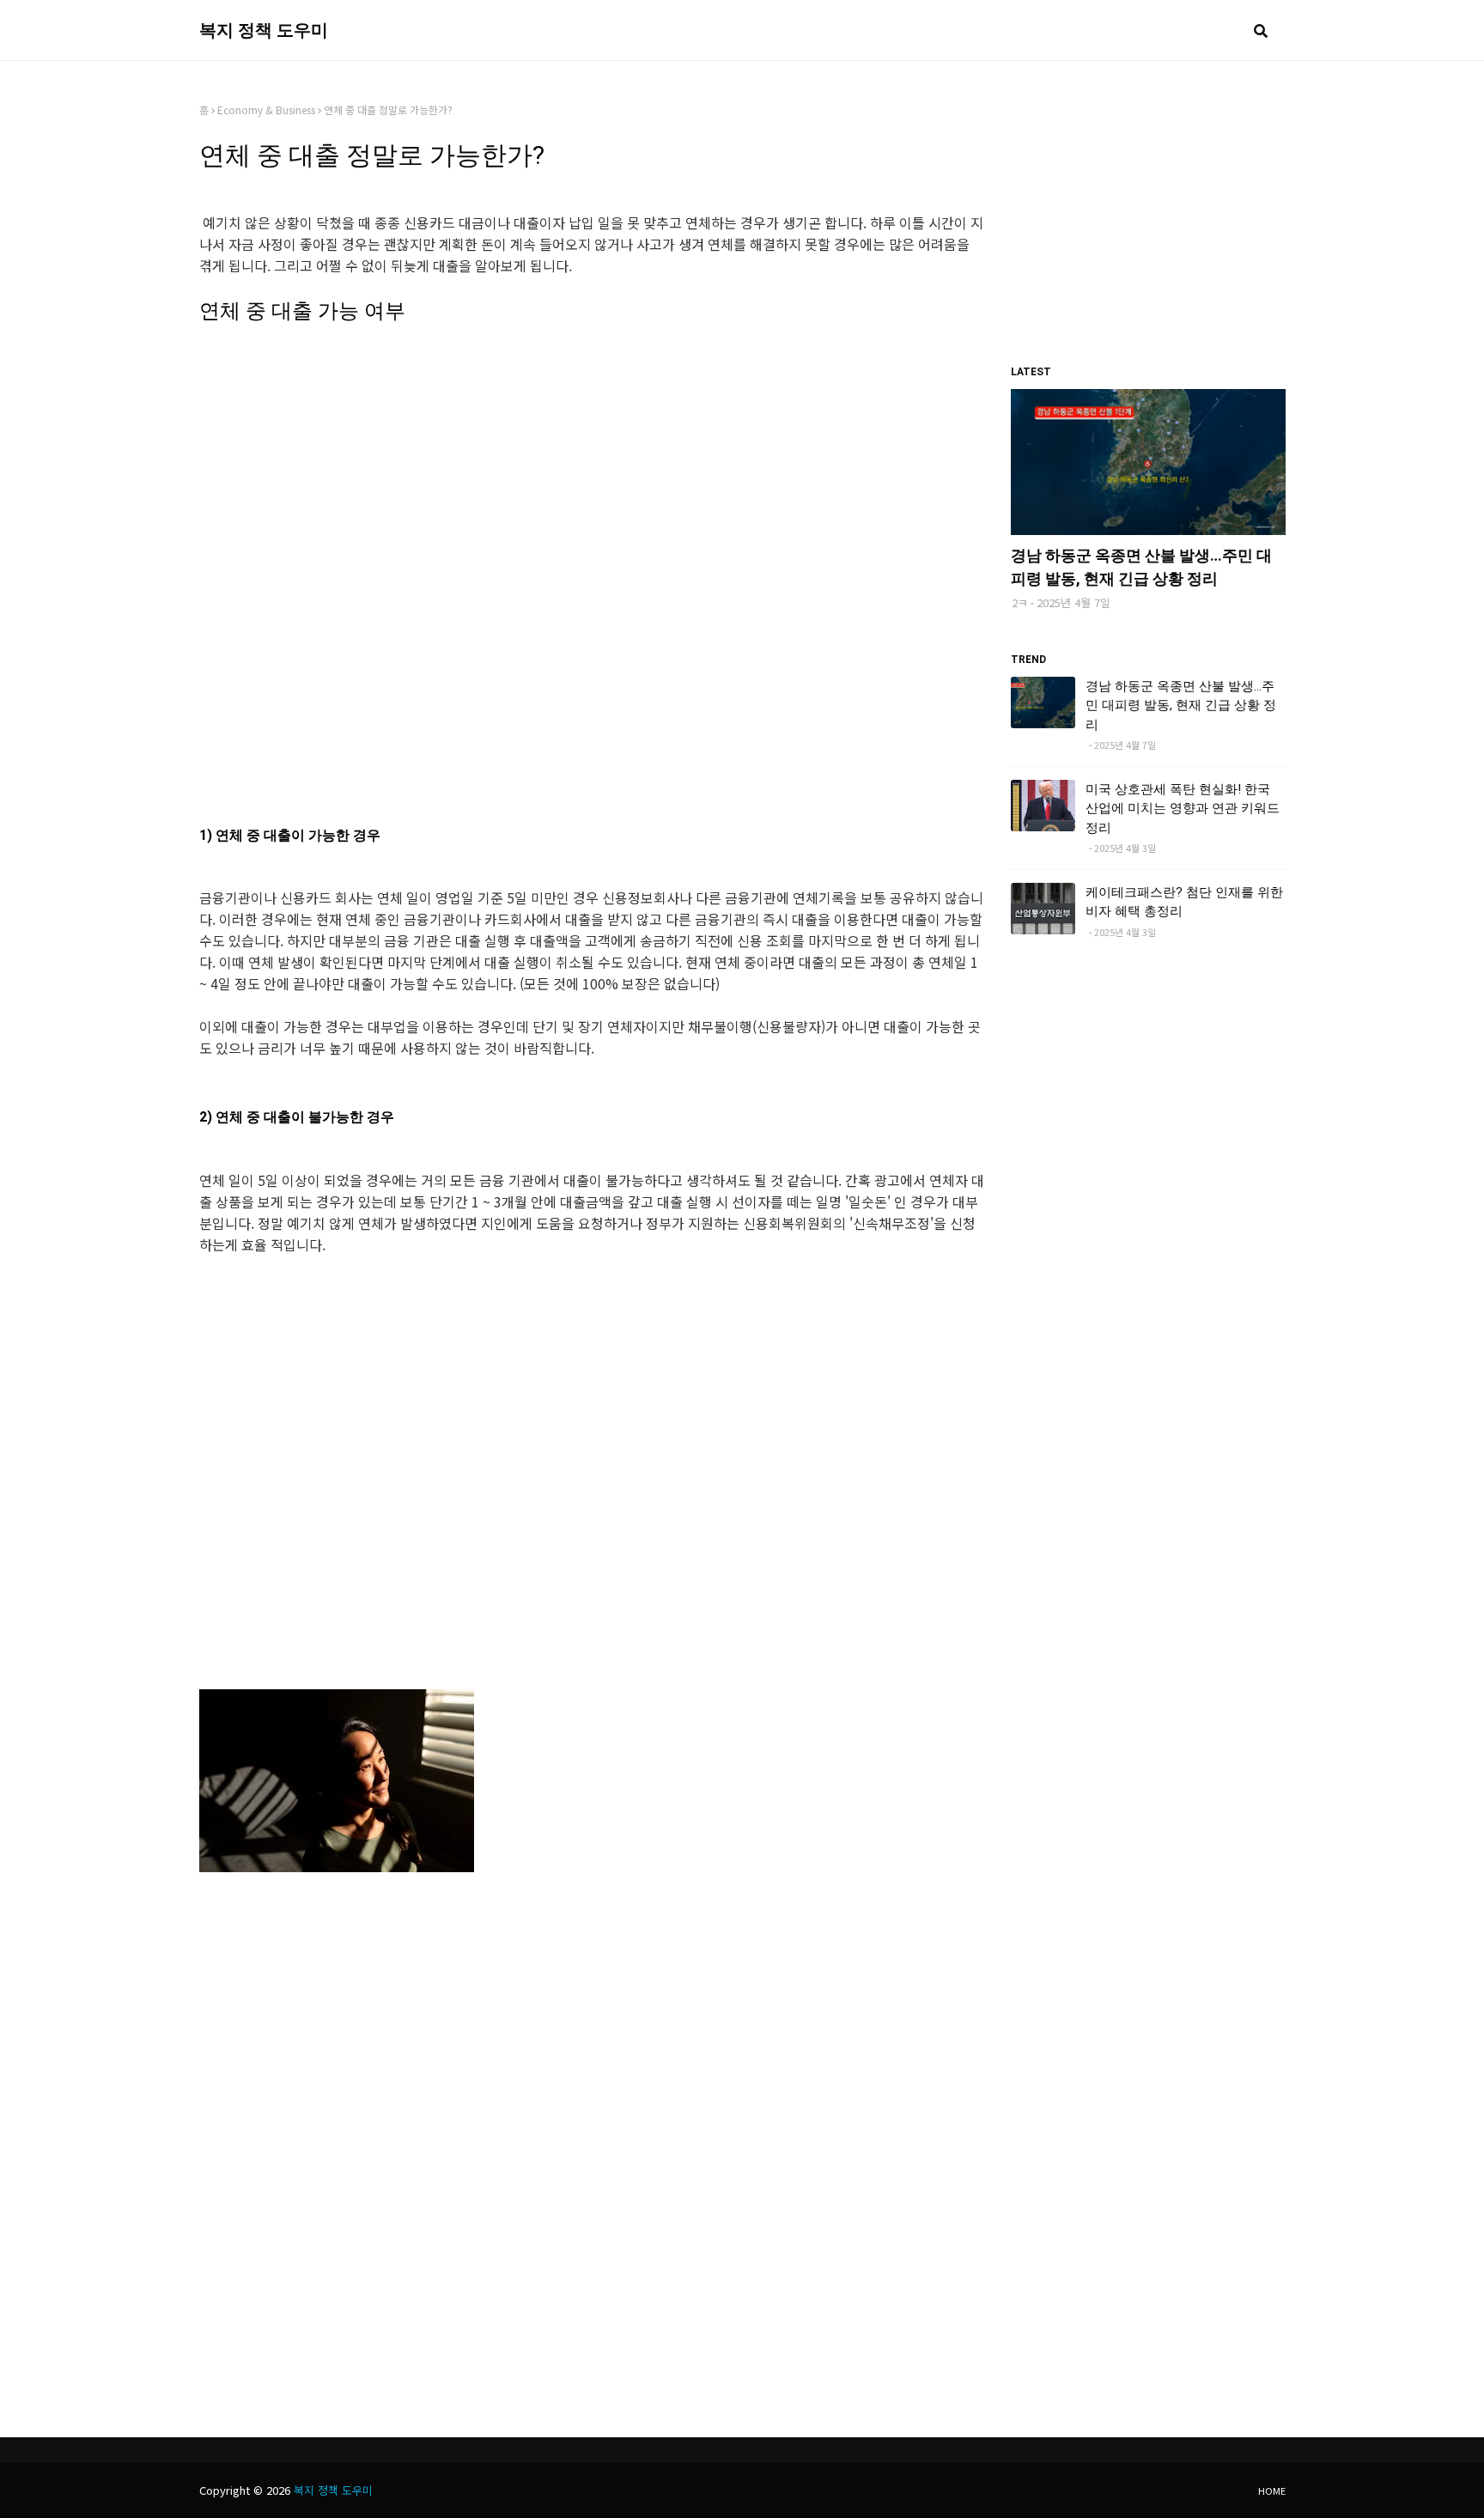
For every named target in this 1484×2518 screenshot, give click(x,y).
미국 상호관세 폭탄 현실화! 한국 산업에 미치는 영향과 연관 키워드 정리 (1183, 809)
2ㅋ (1020, 602)
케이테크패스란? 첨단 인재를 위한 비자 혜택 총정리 (1184, 902)
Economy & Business (266, 109)
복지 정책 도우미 (264, 30)
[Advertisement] (592, 538)
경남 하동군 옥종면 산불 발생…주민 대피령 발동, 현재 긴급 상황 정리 (1141, 567)
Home (1272, 2491)
